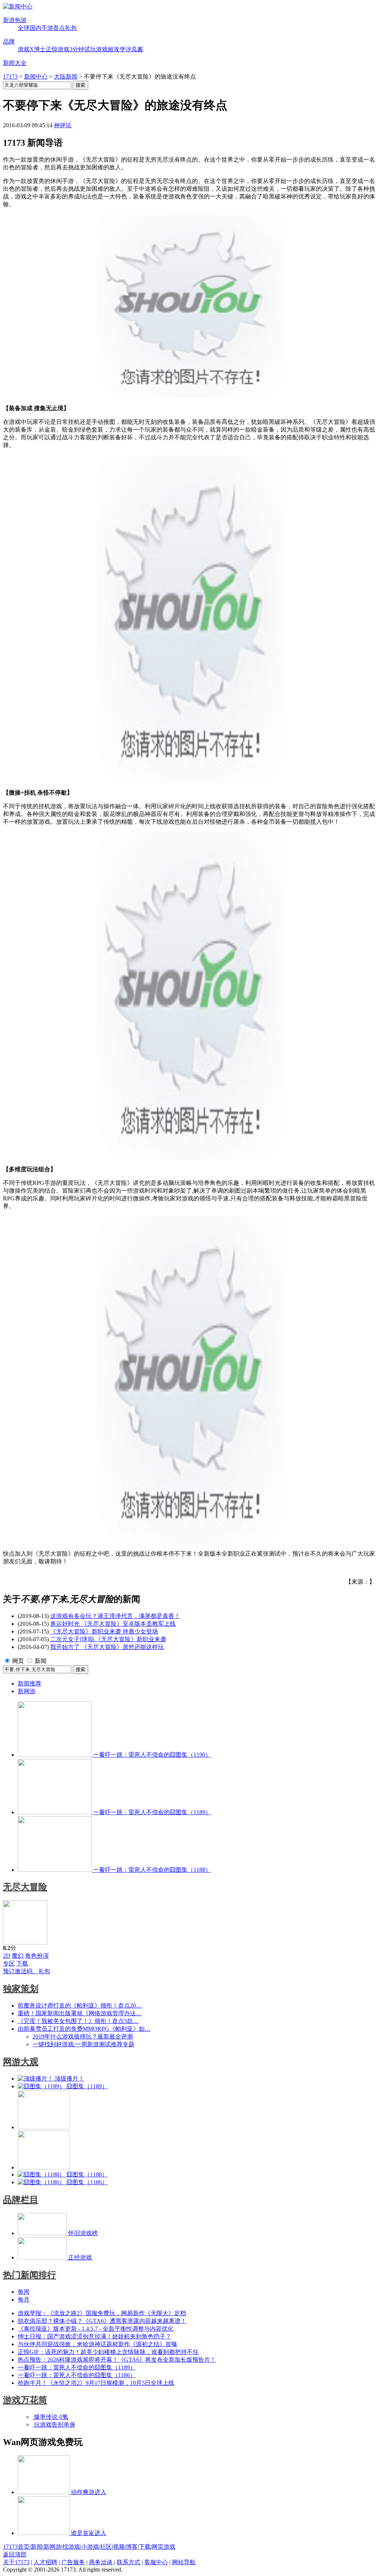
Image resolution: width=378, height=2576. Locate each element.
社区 (106, 2547)
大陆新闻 (66, 77)
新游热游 (15, 20)
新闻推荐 (30, 1683)
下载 (22, 1963)
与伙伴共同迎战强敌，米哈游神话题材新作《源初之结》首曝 (97, 2344)
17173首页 (16, 2547)
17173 (10, 77)
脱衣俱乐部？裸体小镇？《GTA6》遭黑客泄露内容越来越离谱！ (102, 2321)
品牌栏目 (21, 2200)
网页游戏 (164, 2547)
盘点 (59, 28)
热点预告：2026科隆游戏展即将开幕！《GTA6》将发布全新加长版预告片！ (117, 2360)
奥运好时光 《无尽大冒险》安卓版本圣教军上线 (113, 1624)
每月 (24, 2300)
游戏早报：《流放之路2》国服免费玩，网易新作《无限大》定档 (102, 2313)
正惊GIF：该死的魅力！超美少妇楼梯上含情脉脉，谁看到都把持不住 (108, 2352)
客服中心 (156, 2562)
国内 (35, 28)
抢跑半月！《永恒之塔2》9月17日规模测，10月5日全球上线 (96, 2383)
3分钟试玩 (83, 49)
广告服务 (73, 2562)
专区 (9, 1963)
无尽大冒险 (25, 1887)
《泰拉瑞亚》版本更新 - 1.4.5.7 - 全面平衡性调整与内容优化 (96, 2329)
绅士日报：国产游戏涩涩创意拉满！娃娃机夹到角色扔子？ (94, 2336)
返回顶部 (15, 2554)
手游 (47, 28)
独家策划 (21, 1989)
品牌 (9, 42)
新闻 (41, 1661)
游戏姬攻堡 (111, 49)
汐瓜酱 (134, 49)
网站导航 (184, 2562)
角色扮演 (37, 1956)
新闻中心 (36, 77)
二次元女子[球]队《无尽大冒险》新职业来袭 (108, 1639)
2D (7, 1956)
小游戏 (90, 2547)
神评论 (63, 125)
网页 (18, 1661)
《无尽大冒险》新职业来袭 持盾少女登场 (104, 1631)
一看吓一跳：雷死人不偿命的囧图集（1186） (77, 2375)
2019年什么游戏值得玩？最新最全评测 (83, 2036)
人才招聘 (45, 2562)
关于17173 (16, 2562)
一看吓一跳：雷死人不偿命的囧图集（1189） (77, 2367)
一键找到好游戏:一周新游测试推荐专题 (83, 2044)
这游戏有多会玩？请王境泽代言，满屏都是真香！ (115, 1616)
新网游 (27, 1691)
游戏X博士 (32, 49)
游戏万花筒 (25, 2400)
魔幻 (18, 1956)
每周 (24, 2292)
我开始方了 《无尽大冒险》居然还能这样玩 (107, 1647)
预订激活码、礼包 (27, 1971)
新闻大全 (15, 63)
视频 (119, 2547)
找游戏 (71, 2547)
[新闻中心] (18, 6)
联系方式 (128, 2562)
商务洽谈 (101, 2562)
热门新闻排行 (30, 2275)
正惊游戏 (58, 49)
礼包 (71, 28)
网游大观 (21, 2062)
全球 (24, 28)
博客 (132, 2547)
